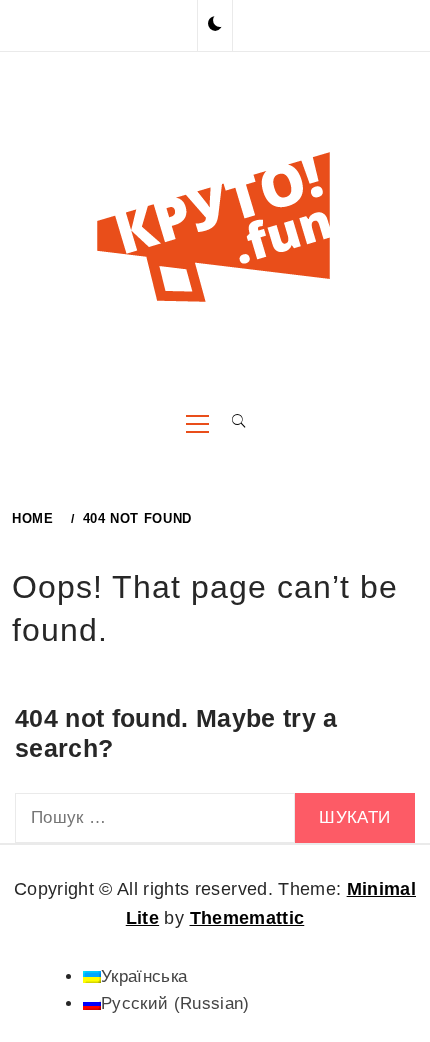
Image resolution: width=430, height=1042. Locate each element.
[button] (215, 25)
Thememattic (247, 918)
